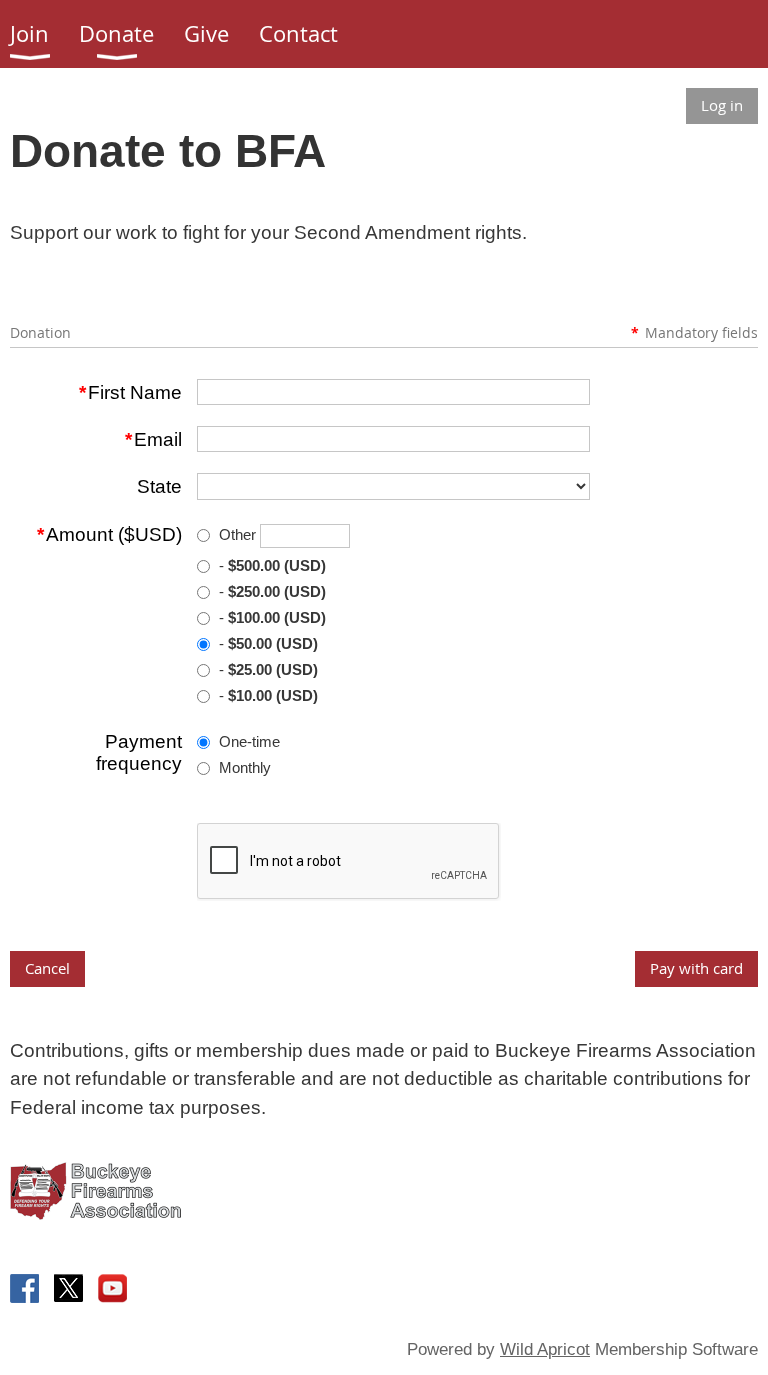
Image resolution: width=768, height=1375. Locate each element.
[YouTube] (112, 1288)
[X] (68, 1288)
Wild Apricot (545, 1349)
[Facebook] (24, 1288)
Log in (722, 105)
